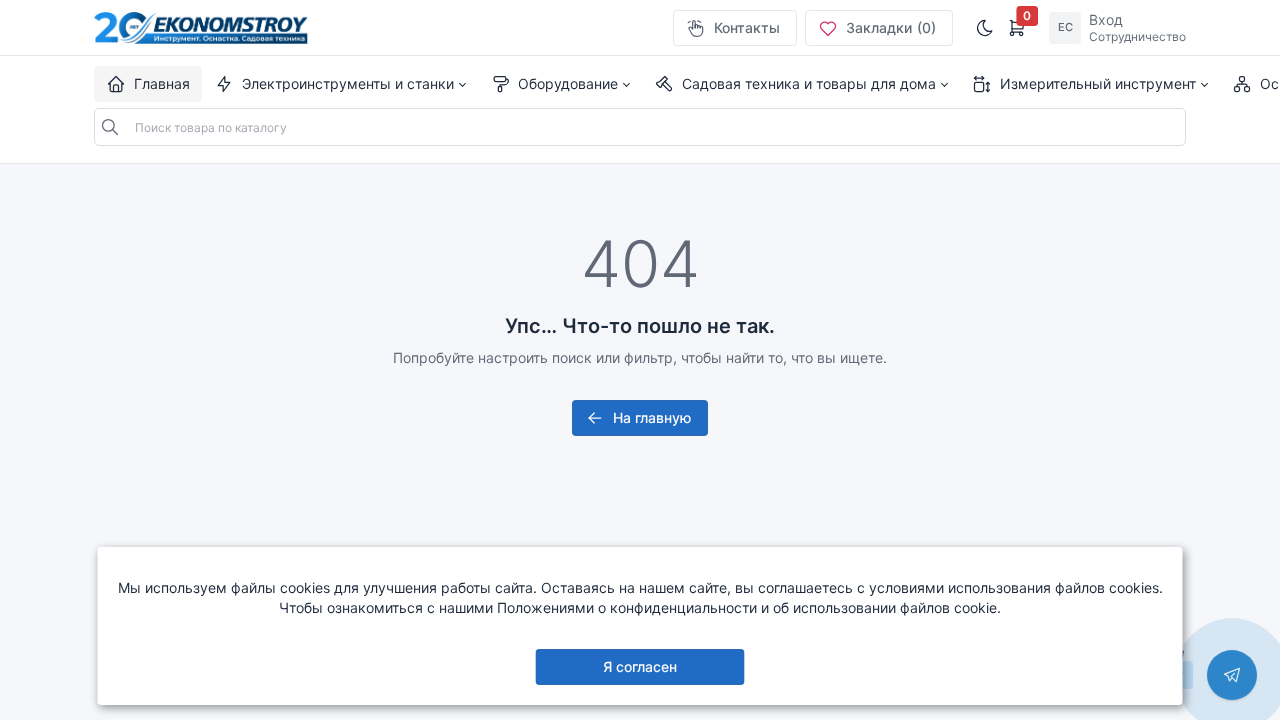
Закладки (891, 27)
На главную (652, 417)
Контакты (747, 27)
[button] (340, 84)
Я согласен (640, 666)
